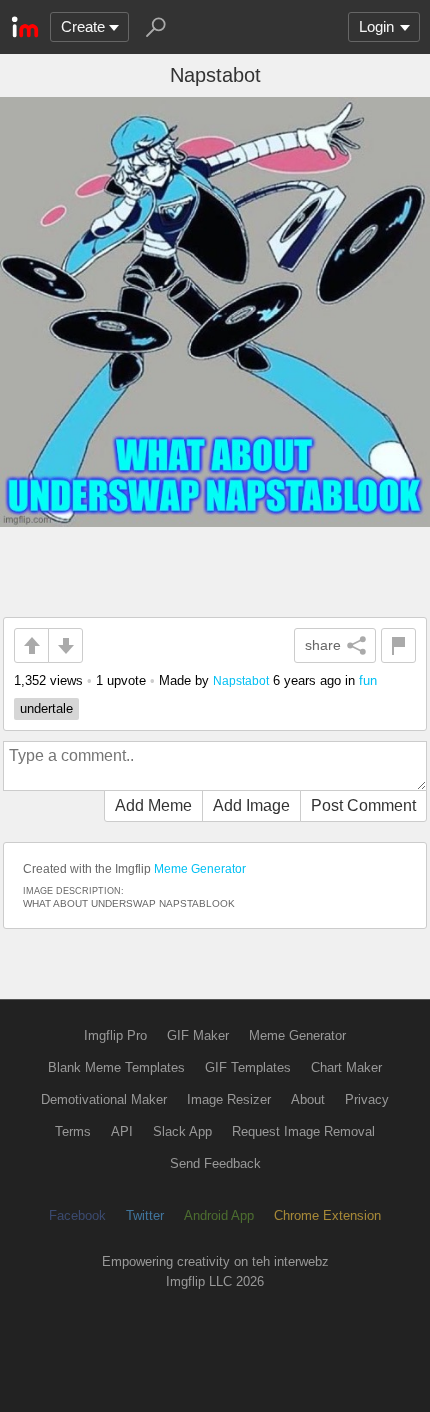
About (308, 1099)
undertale (46, 708)
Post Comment (363, 805)
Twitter (145, 1215)
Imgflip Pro (115, 1035)
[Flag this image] (398, 645)
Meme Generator (200, 869)
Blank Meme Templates (116, 1067)
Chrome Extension (327, 1215)
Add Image (251, 805)
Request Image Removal (303, 1131)
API (122, 1131)
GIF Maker (198, 1035)
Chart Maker (346, 1067)
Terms (73, 1131)
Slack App (182, 1131)
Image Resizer (229, 1099)
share (323, 645)
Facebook (77, 1215)
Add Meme (153, 805)
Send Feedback (215, 1163)
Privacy (367, 1099)
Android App (219, 1215)
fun (368, 680)
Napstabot (241, 680)
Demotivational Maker (104, 1099)
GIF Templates (248, 1067)
